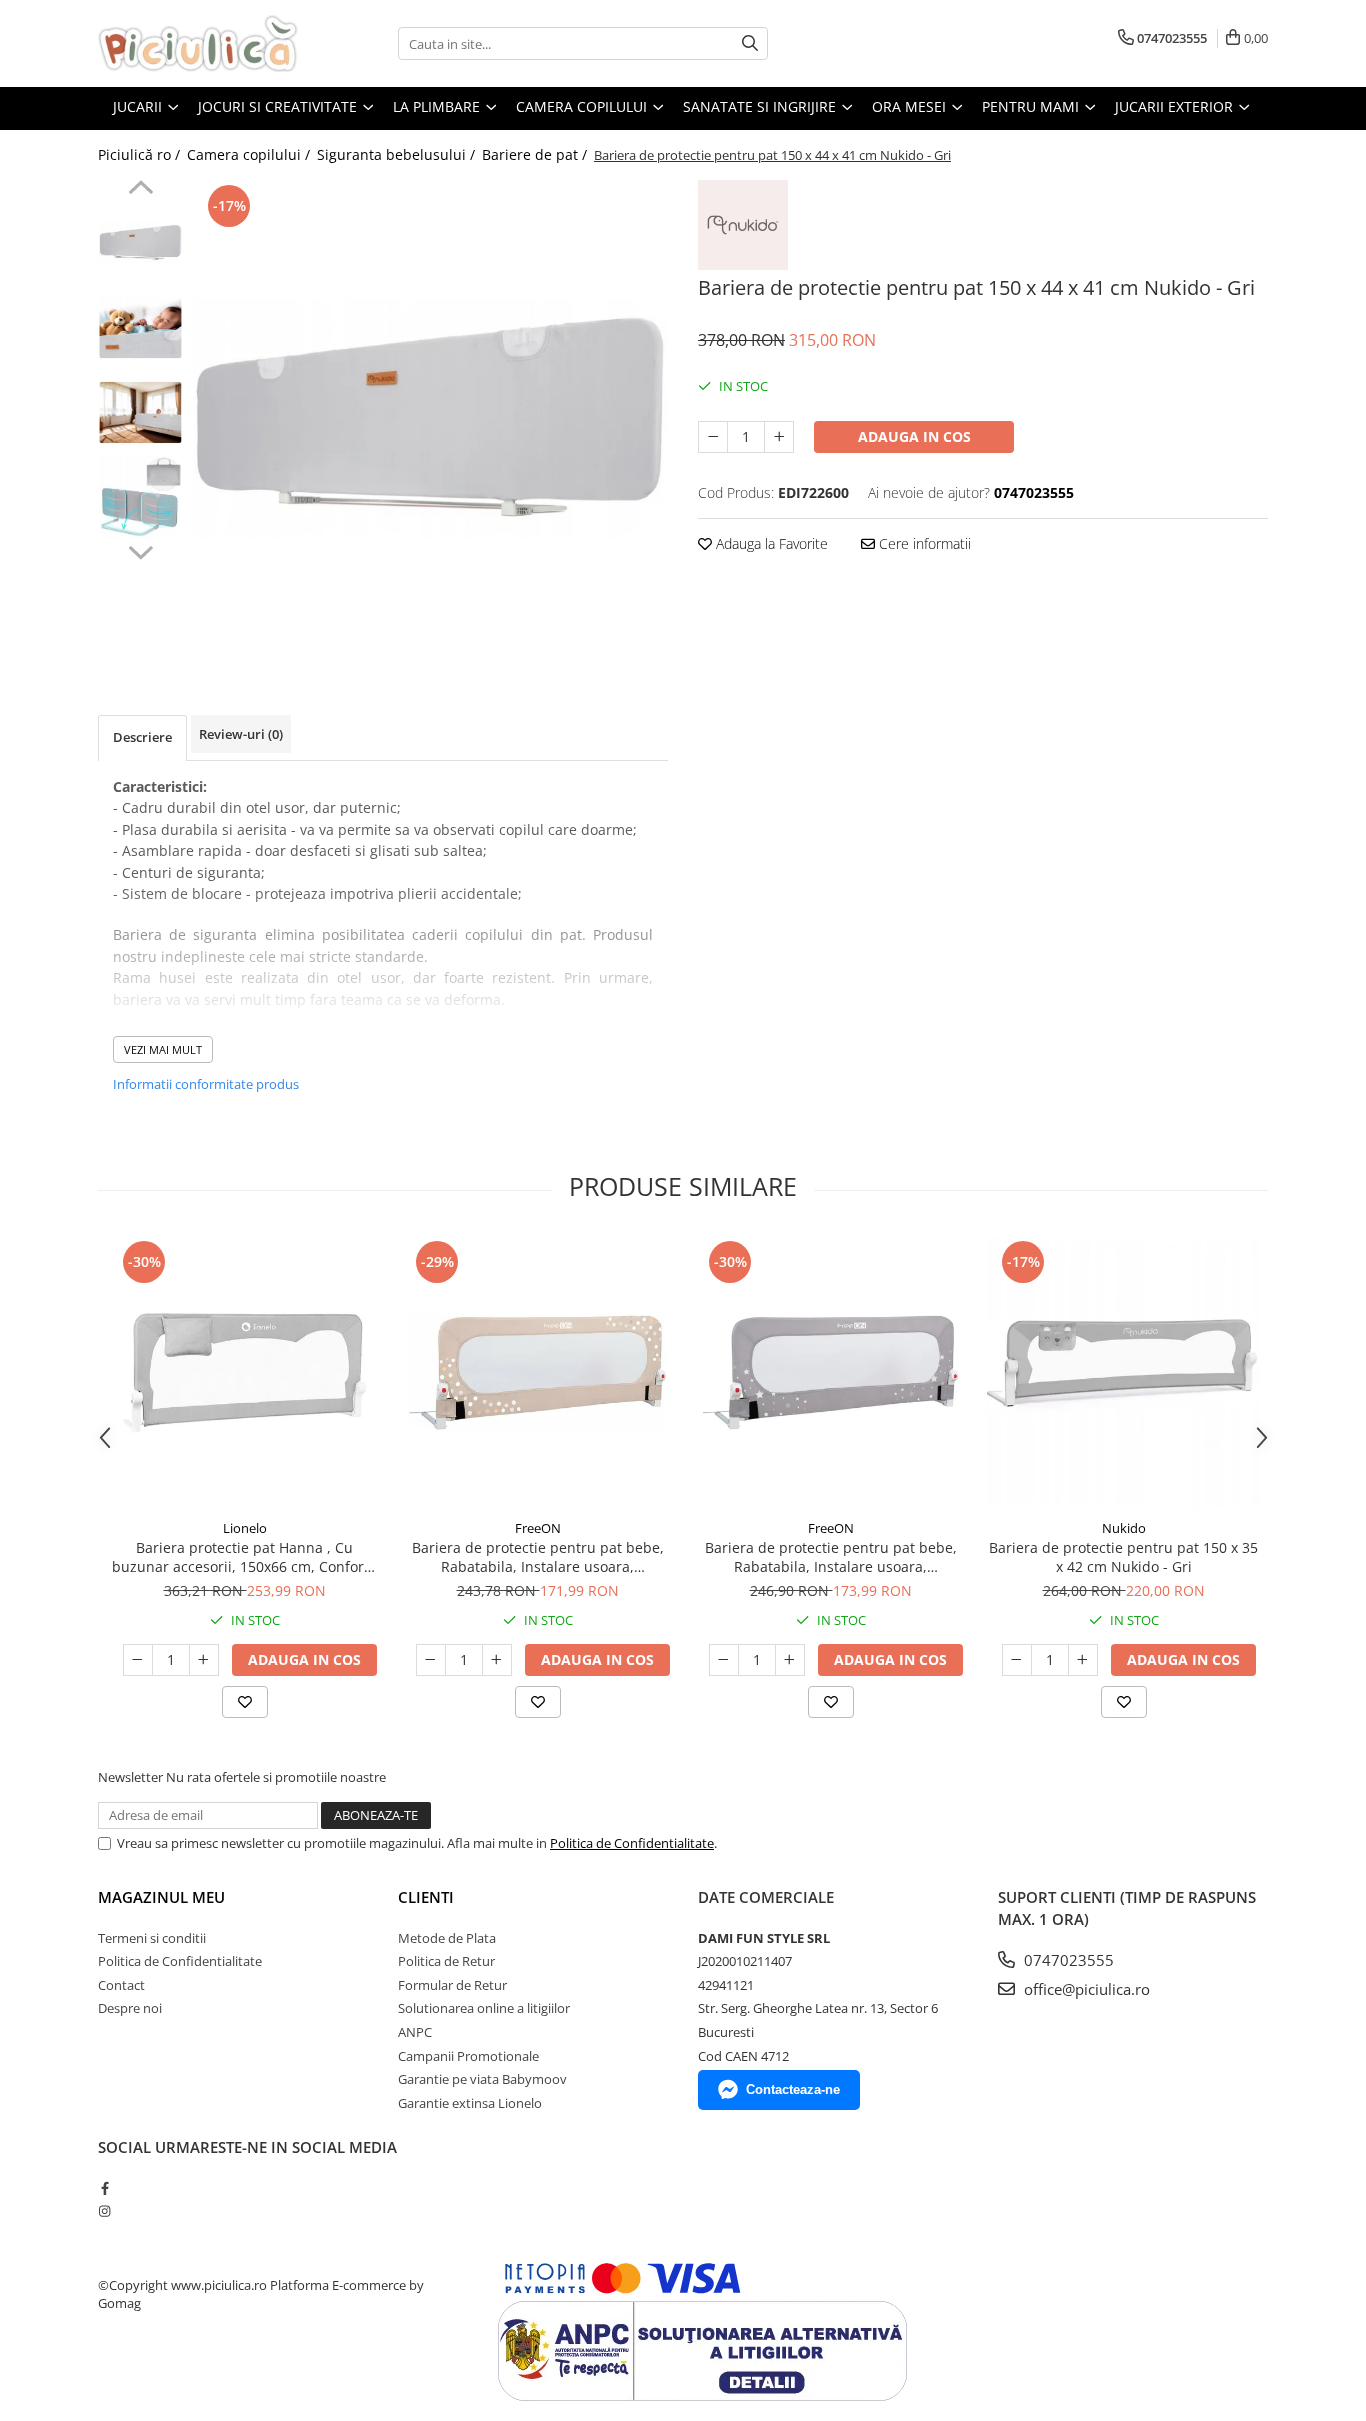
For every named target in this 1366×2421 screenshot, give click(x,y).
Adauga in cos (914, 436)
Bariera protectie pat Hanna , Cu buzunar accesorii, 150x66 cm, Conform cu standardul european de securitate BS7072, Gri (244, 1557)
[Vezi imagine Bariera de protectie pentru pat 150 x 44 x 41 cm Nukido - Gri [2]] (140, 412)
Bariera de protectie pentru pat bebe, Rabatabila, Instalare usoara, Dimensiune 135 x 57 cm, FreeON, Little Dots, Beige (538, 1557)
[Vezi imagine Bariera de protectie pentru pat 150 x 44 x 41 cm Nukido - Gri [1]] (140, 327)
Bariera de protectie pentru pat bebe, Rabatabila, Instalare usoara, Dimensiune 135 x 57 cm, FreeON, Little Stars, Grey (831, 1557)
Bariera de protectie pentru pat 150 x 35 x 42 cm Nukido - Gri (1123, 1557)
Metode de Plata (447, 1938)
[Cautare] (750, 43)
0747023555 (1067, 1960)
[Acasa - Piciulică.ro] (198, 43)
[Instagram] (104, 2211)
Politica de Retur (446, 1961)
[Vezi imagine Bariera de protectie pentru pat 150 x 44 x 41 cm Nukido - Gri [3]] (140, 497)
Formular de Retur (452, 1985)
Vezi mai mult (163, 1049)
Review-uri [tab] (241, 734)
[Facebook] (104, 2188)
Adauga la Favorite (770, 543)
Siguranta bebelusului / (398, 154)
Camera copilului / (250, 154)
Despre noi (130, 2008)
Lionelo (245, 1528)
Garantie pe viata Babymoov (482, 2079)
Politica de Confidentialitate (632, 1843)
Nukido (1124, 1528)
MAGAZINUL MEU (161, 1897)
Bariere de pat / (536, 154)
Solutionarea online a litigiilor (484, 2008)
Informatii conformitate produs (206, 1084)
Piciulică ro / (141, 154)
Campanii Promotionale (468, 2056)
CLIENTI (426, 1897)
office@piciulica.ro (1085, 1989)
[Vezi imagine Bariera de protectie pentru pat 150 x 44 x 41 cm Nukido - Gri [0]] (140, 242)
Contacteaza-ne (793, 2089)
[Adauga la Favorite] (245, 1702)
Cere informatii (923, 543)
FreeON (538, 1528)
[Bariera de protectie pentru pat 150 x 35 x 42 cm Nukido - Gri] (1123, 1372)
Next (140, 550)
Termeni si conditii (152, 1938)
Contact (121, 1985)
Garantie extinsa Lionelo (470, 2103)
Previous (140, 190)
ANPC (415, 2032)
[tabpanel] (430, 417)
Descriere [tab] (142, 737)
